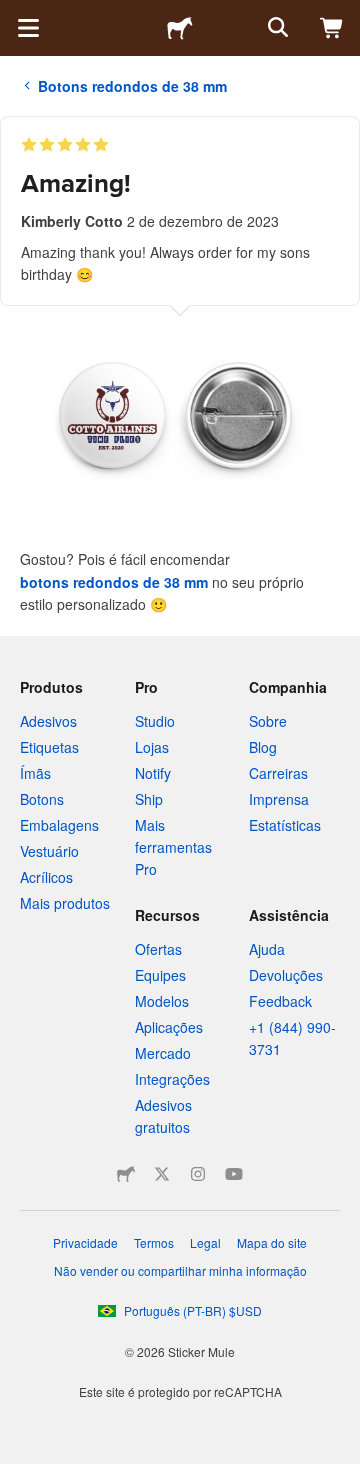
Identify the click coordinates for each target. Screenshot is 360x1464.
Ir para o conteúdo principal (15, 15)
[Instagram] (198, 1174)
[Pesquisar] (276, 28)
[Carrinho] (332, 28)
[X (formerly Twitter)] (162, 1174)
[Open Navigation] (28, 28)
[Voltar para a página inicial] (180, 28)
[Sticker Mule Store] (126, 1174)
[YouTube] (234, 1174)
